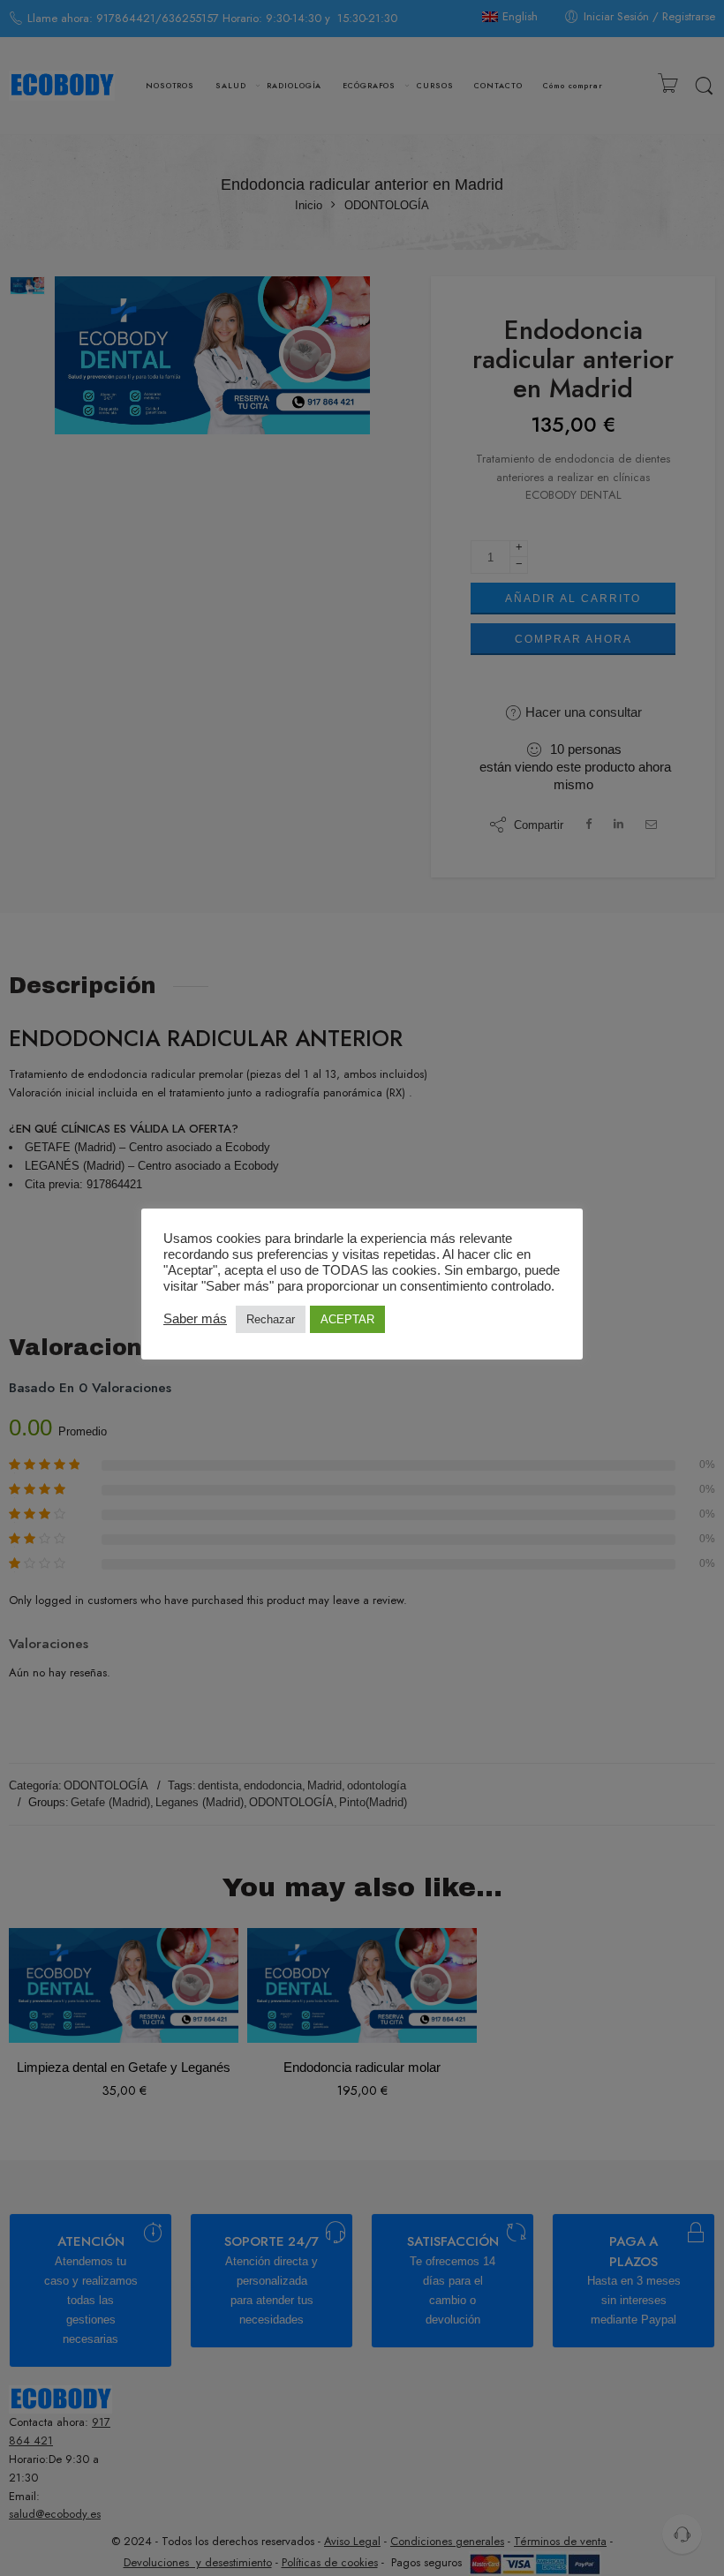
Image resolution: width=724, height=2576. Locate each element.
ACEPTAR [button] (347, 1319)
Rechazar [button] (271, 1319)
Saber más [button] (195, 1319)
